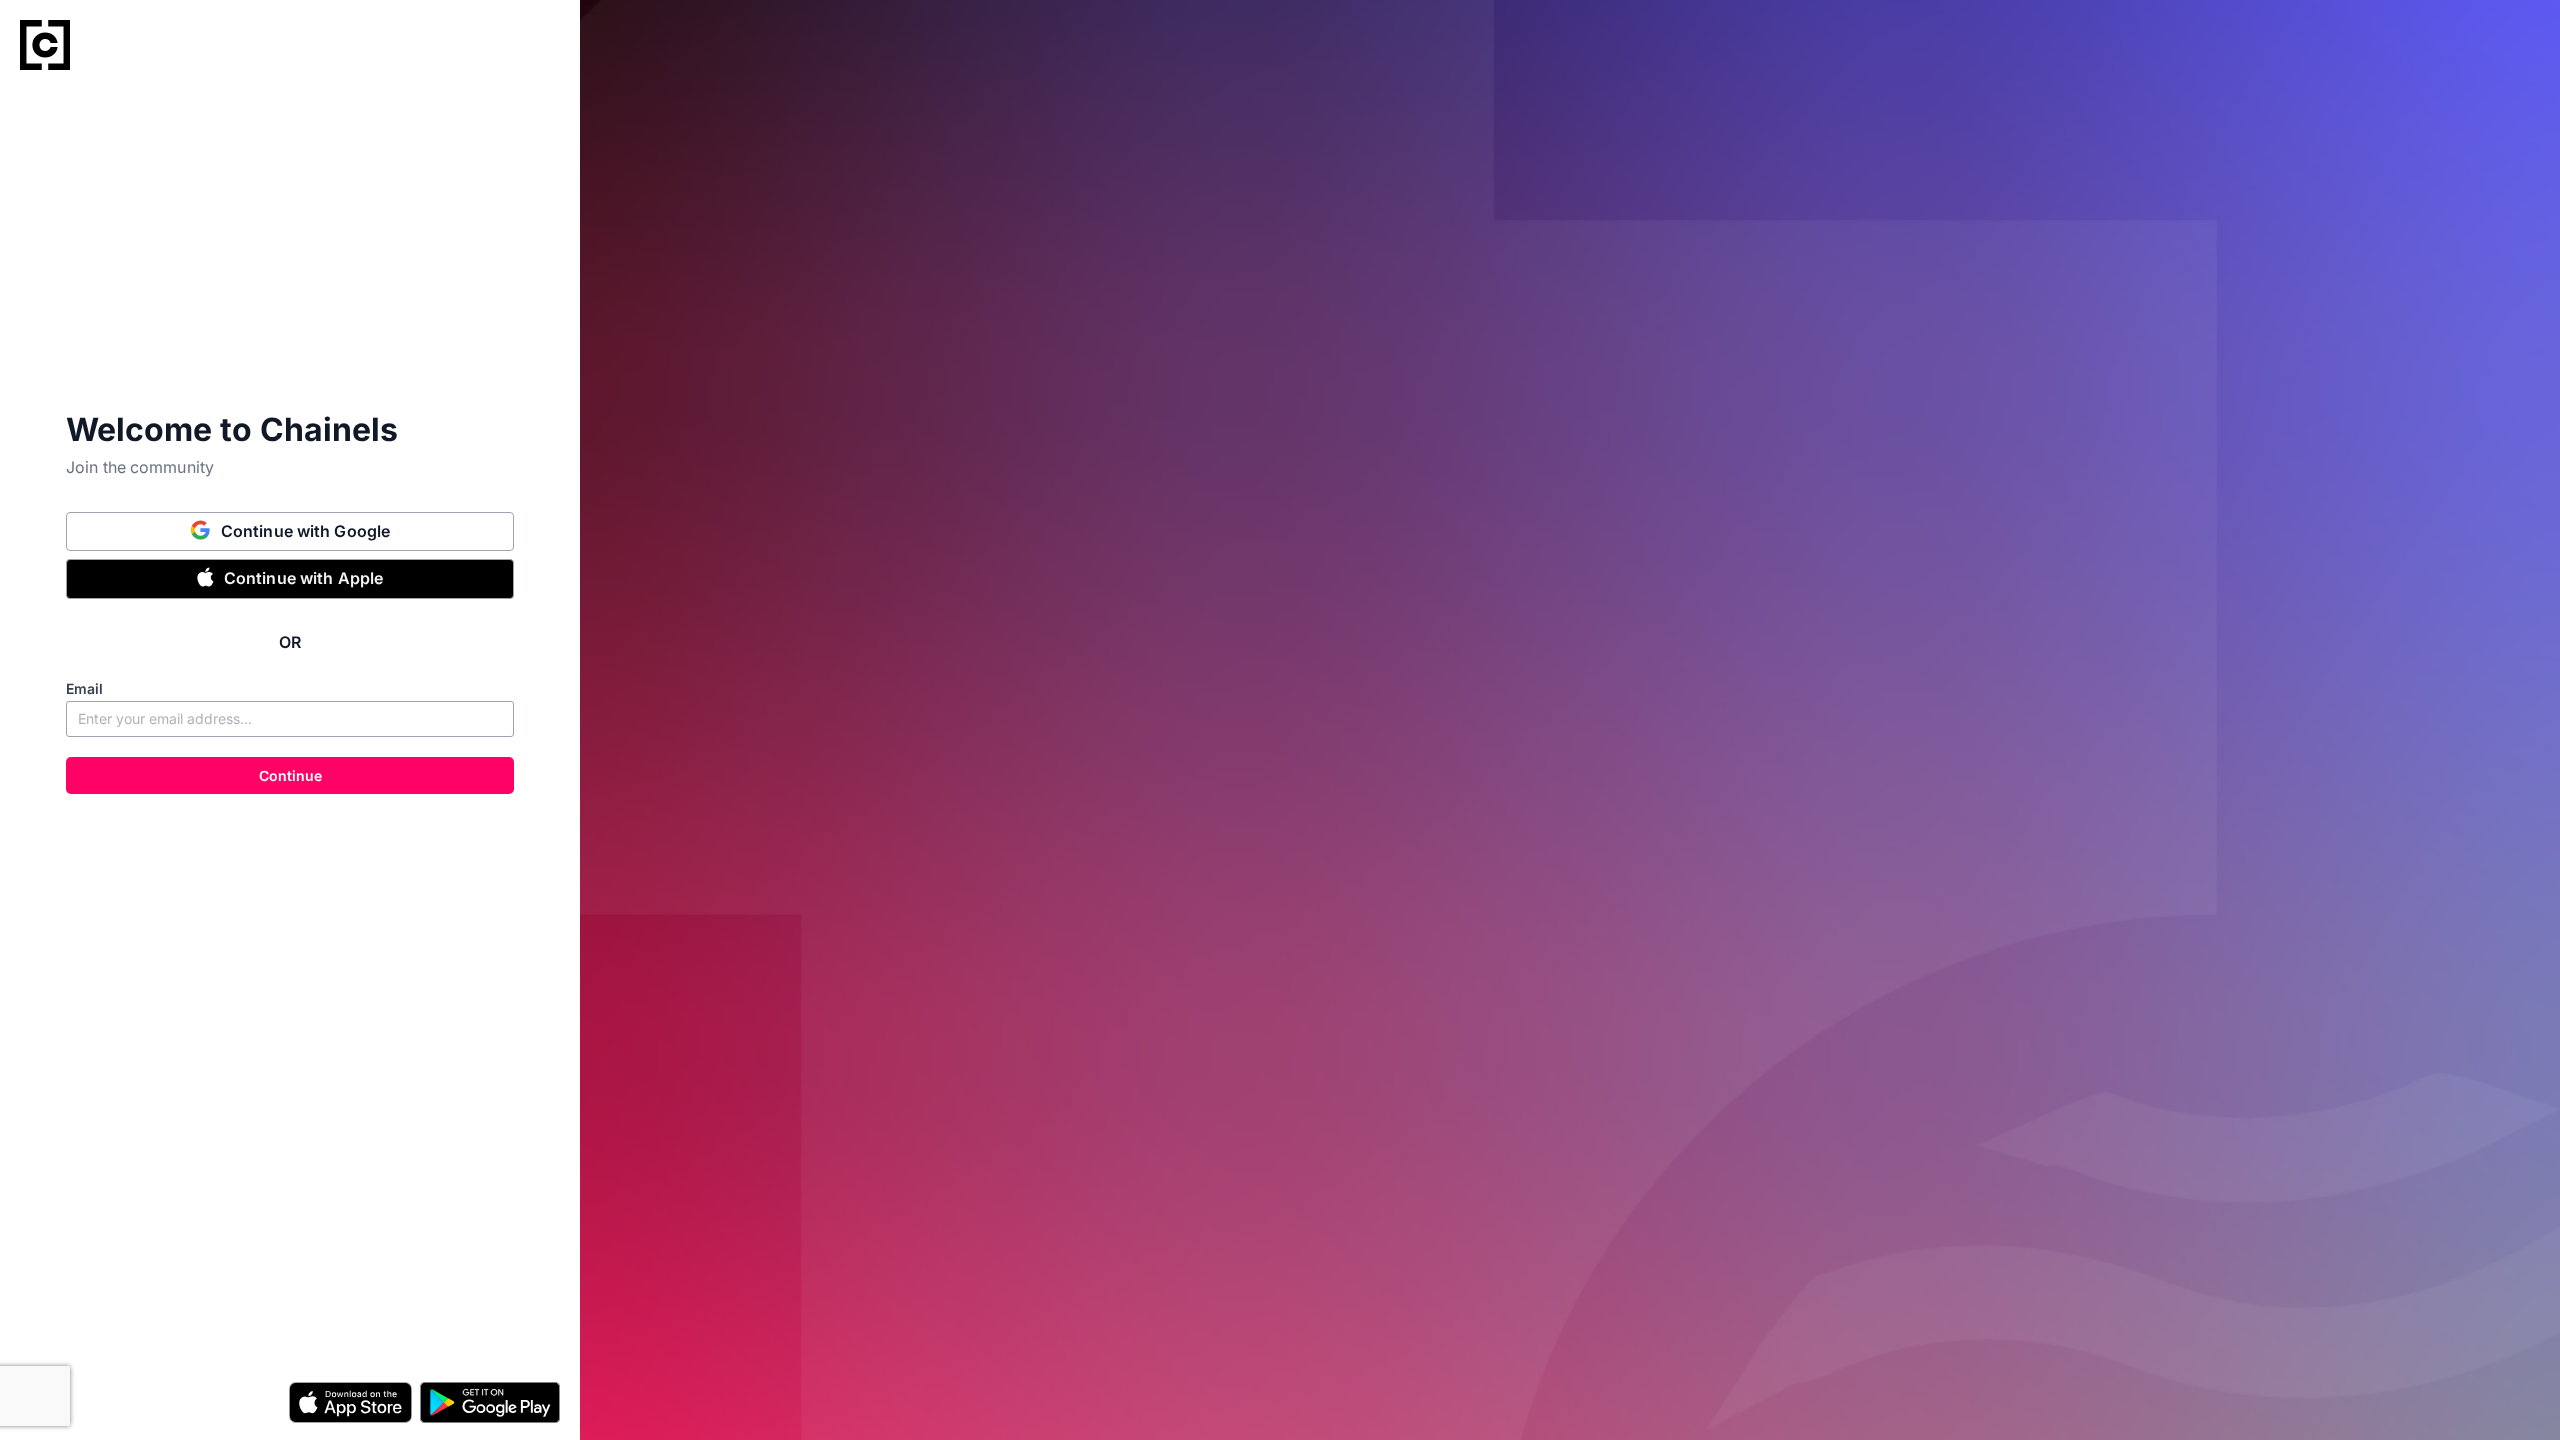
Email (84, 688)
